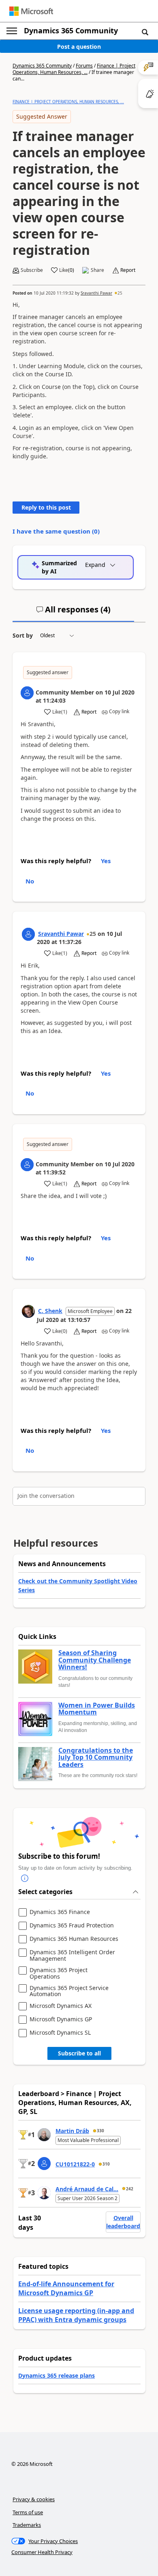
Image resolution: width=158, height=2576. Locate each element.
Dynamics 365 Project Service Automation (69, 1991)
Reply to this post (46, 507)
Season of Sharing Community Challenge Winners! (95, 1660)
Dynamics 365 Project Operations (59, 1973)
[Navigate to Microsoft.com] (31, 11)
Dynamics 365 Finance (60, 1912)
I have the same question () (56, 531)
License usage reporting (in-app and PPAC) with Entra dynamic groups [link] (76, 2315)
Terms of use (28, 2512)
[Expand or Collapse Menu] (12, 31)
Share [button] (97, 270)
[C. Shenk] (28, 1311)
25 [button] (120, 293)
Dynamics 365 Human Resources (74, 1939)
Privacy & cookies (34, 2499)
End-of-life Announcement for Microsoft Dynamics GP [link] (66, 2288)
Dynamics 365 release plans (57, 2375)
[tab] (73, 613)
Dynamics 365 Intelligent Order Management (72, 1955)
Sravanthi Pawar (96, 293)
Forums (84, 66)
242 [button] (130, 2189)
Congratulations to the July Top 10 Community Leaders (96, 1758)
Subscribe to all (79, 2053)
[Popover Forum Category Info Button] (25, 1878)
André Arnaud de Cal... (87, 2189)
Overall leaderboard (123, 2222)
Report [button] (128, 270)
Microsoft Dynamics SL (60, 2033)
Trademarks (27, 2525)
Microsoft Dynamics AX (61, 2006)
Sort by (23, 635)
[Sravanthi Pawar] (28, 934)
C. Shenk (50, 1311)
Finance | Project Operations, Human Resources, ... (74, 69)
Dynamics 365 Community (71, 30)
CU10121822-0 (75, 2164)
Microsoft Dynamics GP (61, 2019)
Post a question (79, 47)
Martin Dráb (72, 2131)
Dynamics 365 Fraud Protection (72, 1926)
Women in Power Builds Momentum (97, 1709)
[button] (145, 32)
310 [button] (106, 2164)
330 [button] (100, 2131)
